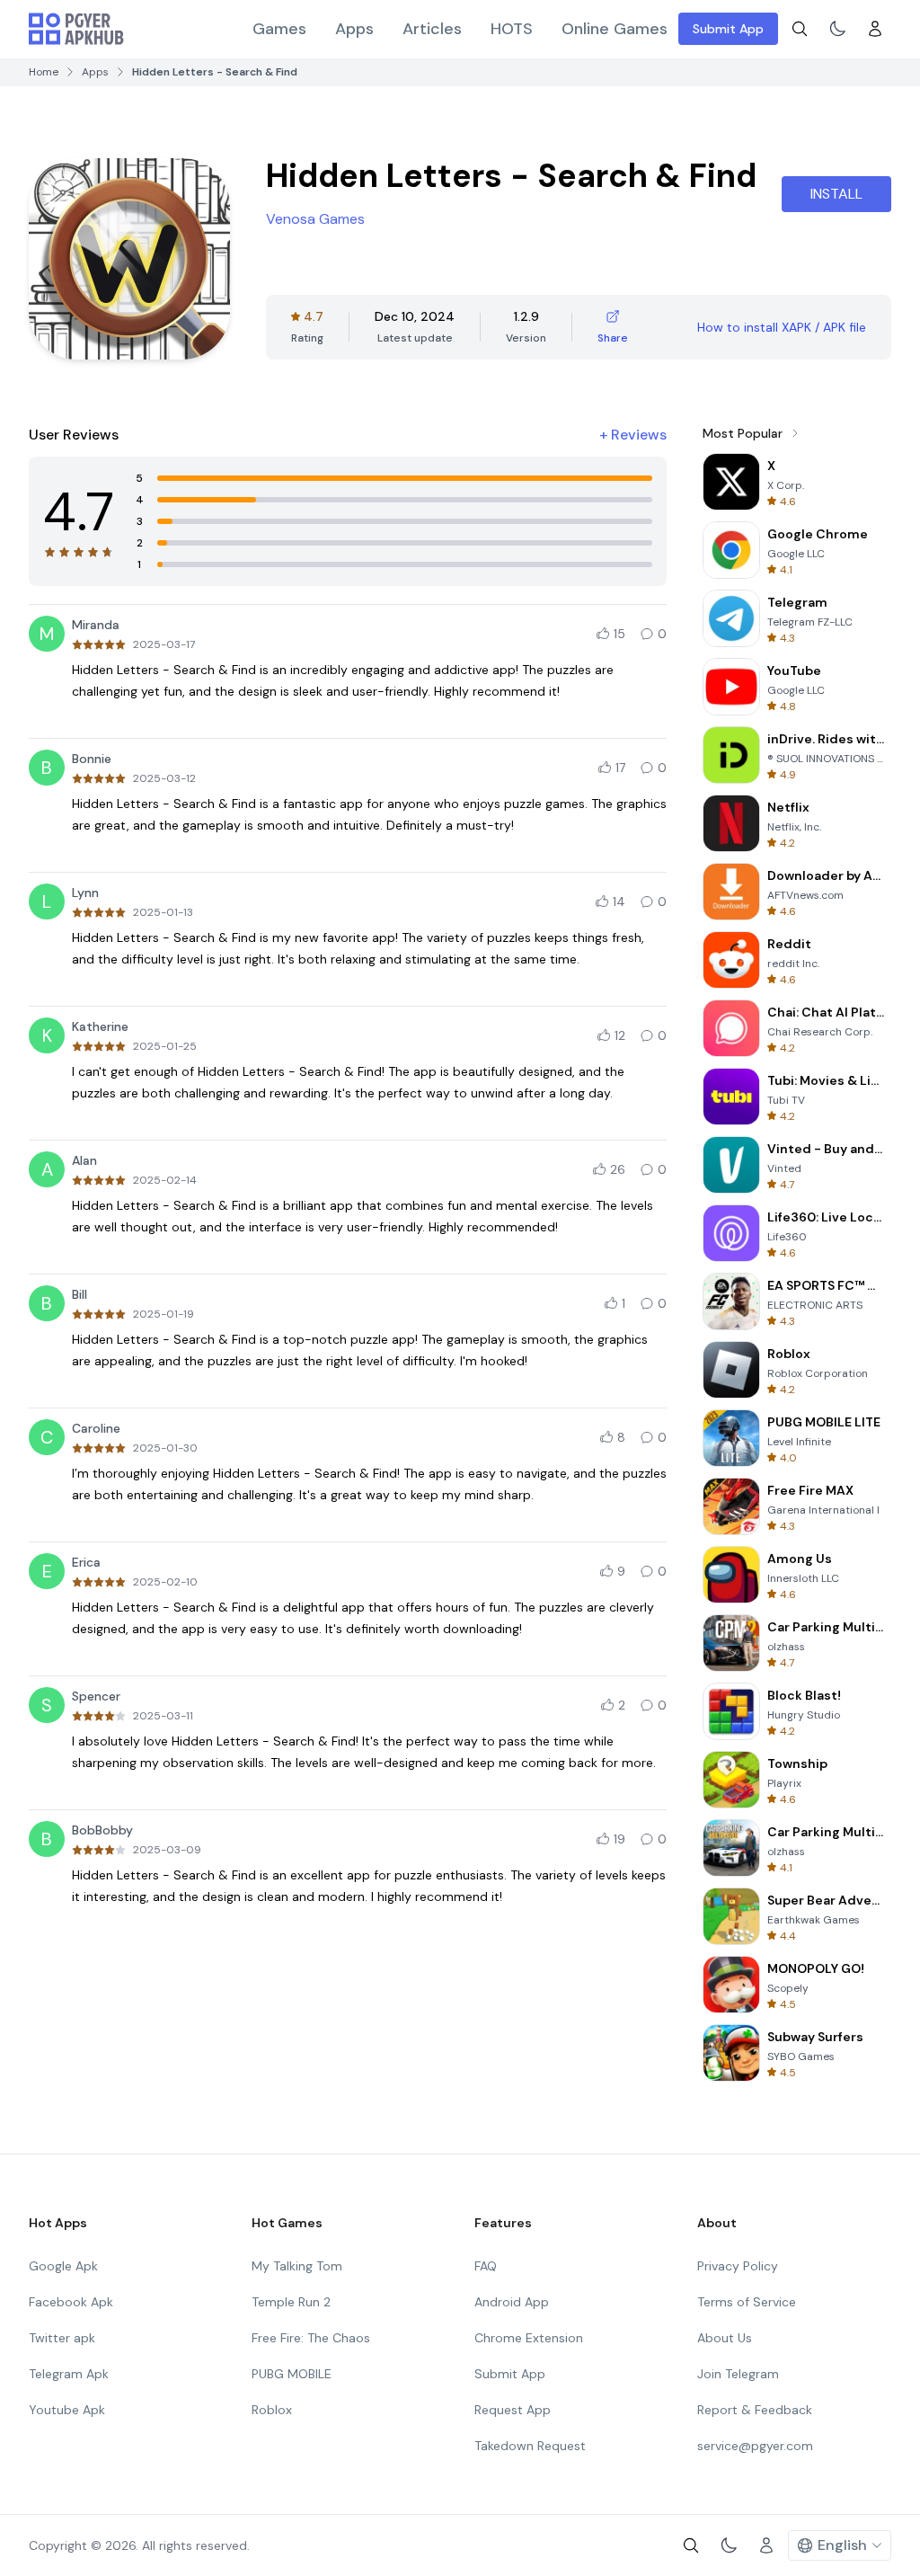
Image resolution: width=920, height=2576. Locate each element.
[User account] (875, 29)
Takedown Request (530, 2446)
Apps (354, 29)
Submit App (728, 29)
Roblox (272, 2410)
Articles (432, 29)
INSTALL (836, 194)
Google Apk (63, 2266)
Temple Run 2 (291, 2302)
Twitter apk (62, 2338)
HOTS (512, 29)
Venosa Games (315, 219)
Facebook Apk (71, 2302)
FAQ (486, 2266)
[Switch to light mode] (837, 29)
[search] (800, 29)
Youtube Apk (67, 2410)
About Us (725, 2338)
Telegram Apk (69, 2374)
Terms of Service (747, 2302)
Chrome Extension (529, 2338)
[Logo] (76, 29)
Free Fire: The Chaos (311, 2338)
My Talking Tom (297, 2266)
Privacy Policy (738, 2266)
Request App (513, 2410)
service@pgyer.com (755, 2446)
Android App (512, 2302)
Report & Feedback (755, 2410)
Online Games (615, 29)
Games (279, 29)
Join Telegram (738, 2374)
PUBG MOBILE (292, 2374)
